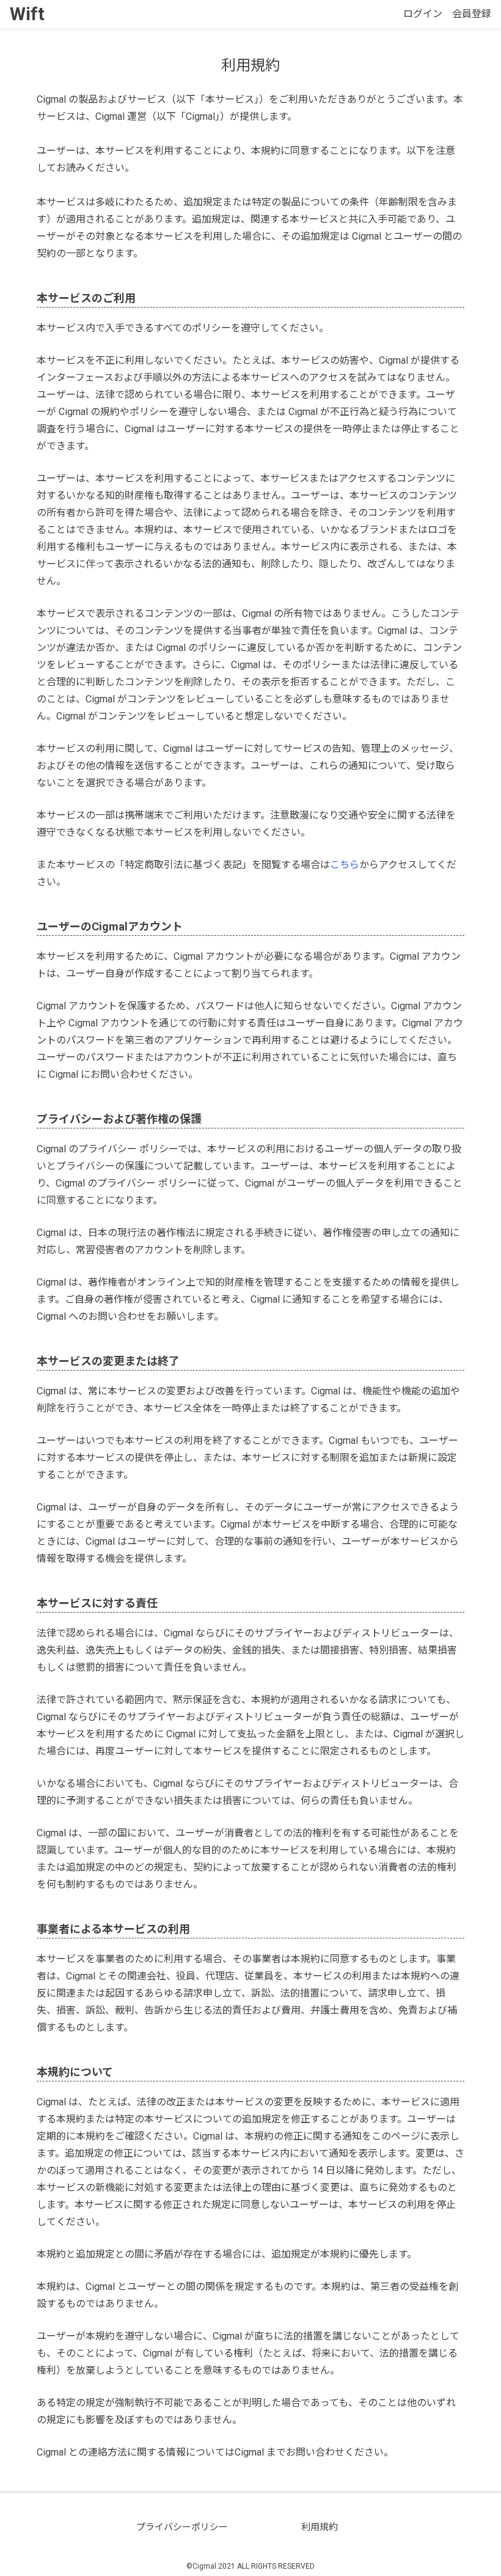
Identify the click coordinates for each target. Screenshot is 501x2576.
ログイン (423, 14)
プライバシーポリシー (182, 2527)
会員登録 (472, 14)
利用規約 (320, 2527)
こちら (345, 865)
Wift (27, 14)
